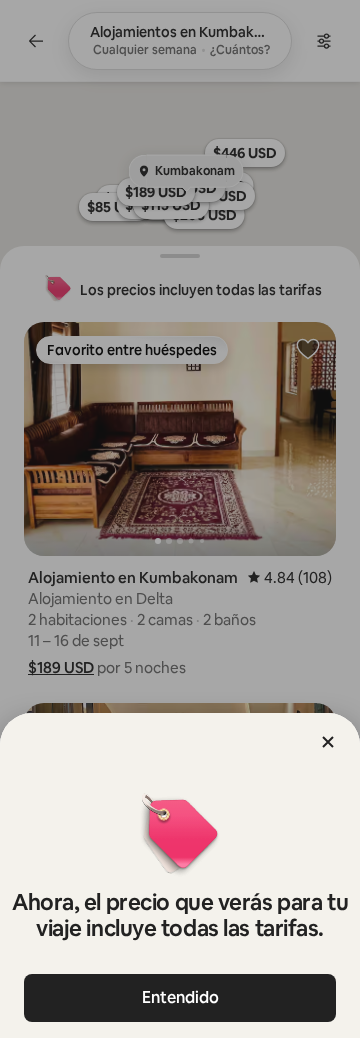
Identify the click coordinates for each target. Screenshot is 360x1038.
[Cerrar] (328, 742)
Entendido (180, 997)
